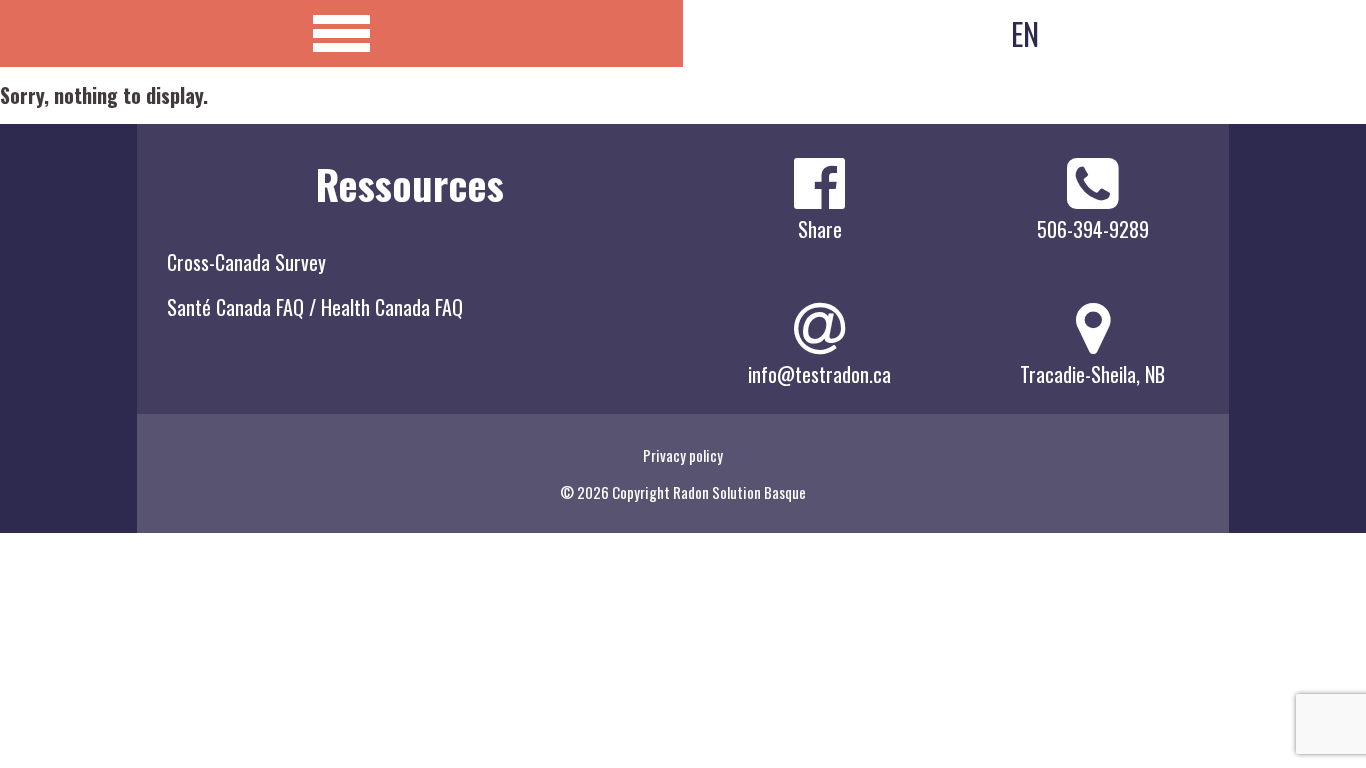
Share (820, 229)
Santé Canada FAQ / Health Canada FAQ (315, 307)
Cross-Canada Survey (246, 262)
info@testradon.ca (819, 374)
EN (1025, 33)
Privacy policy (683, 455)
